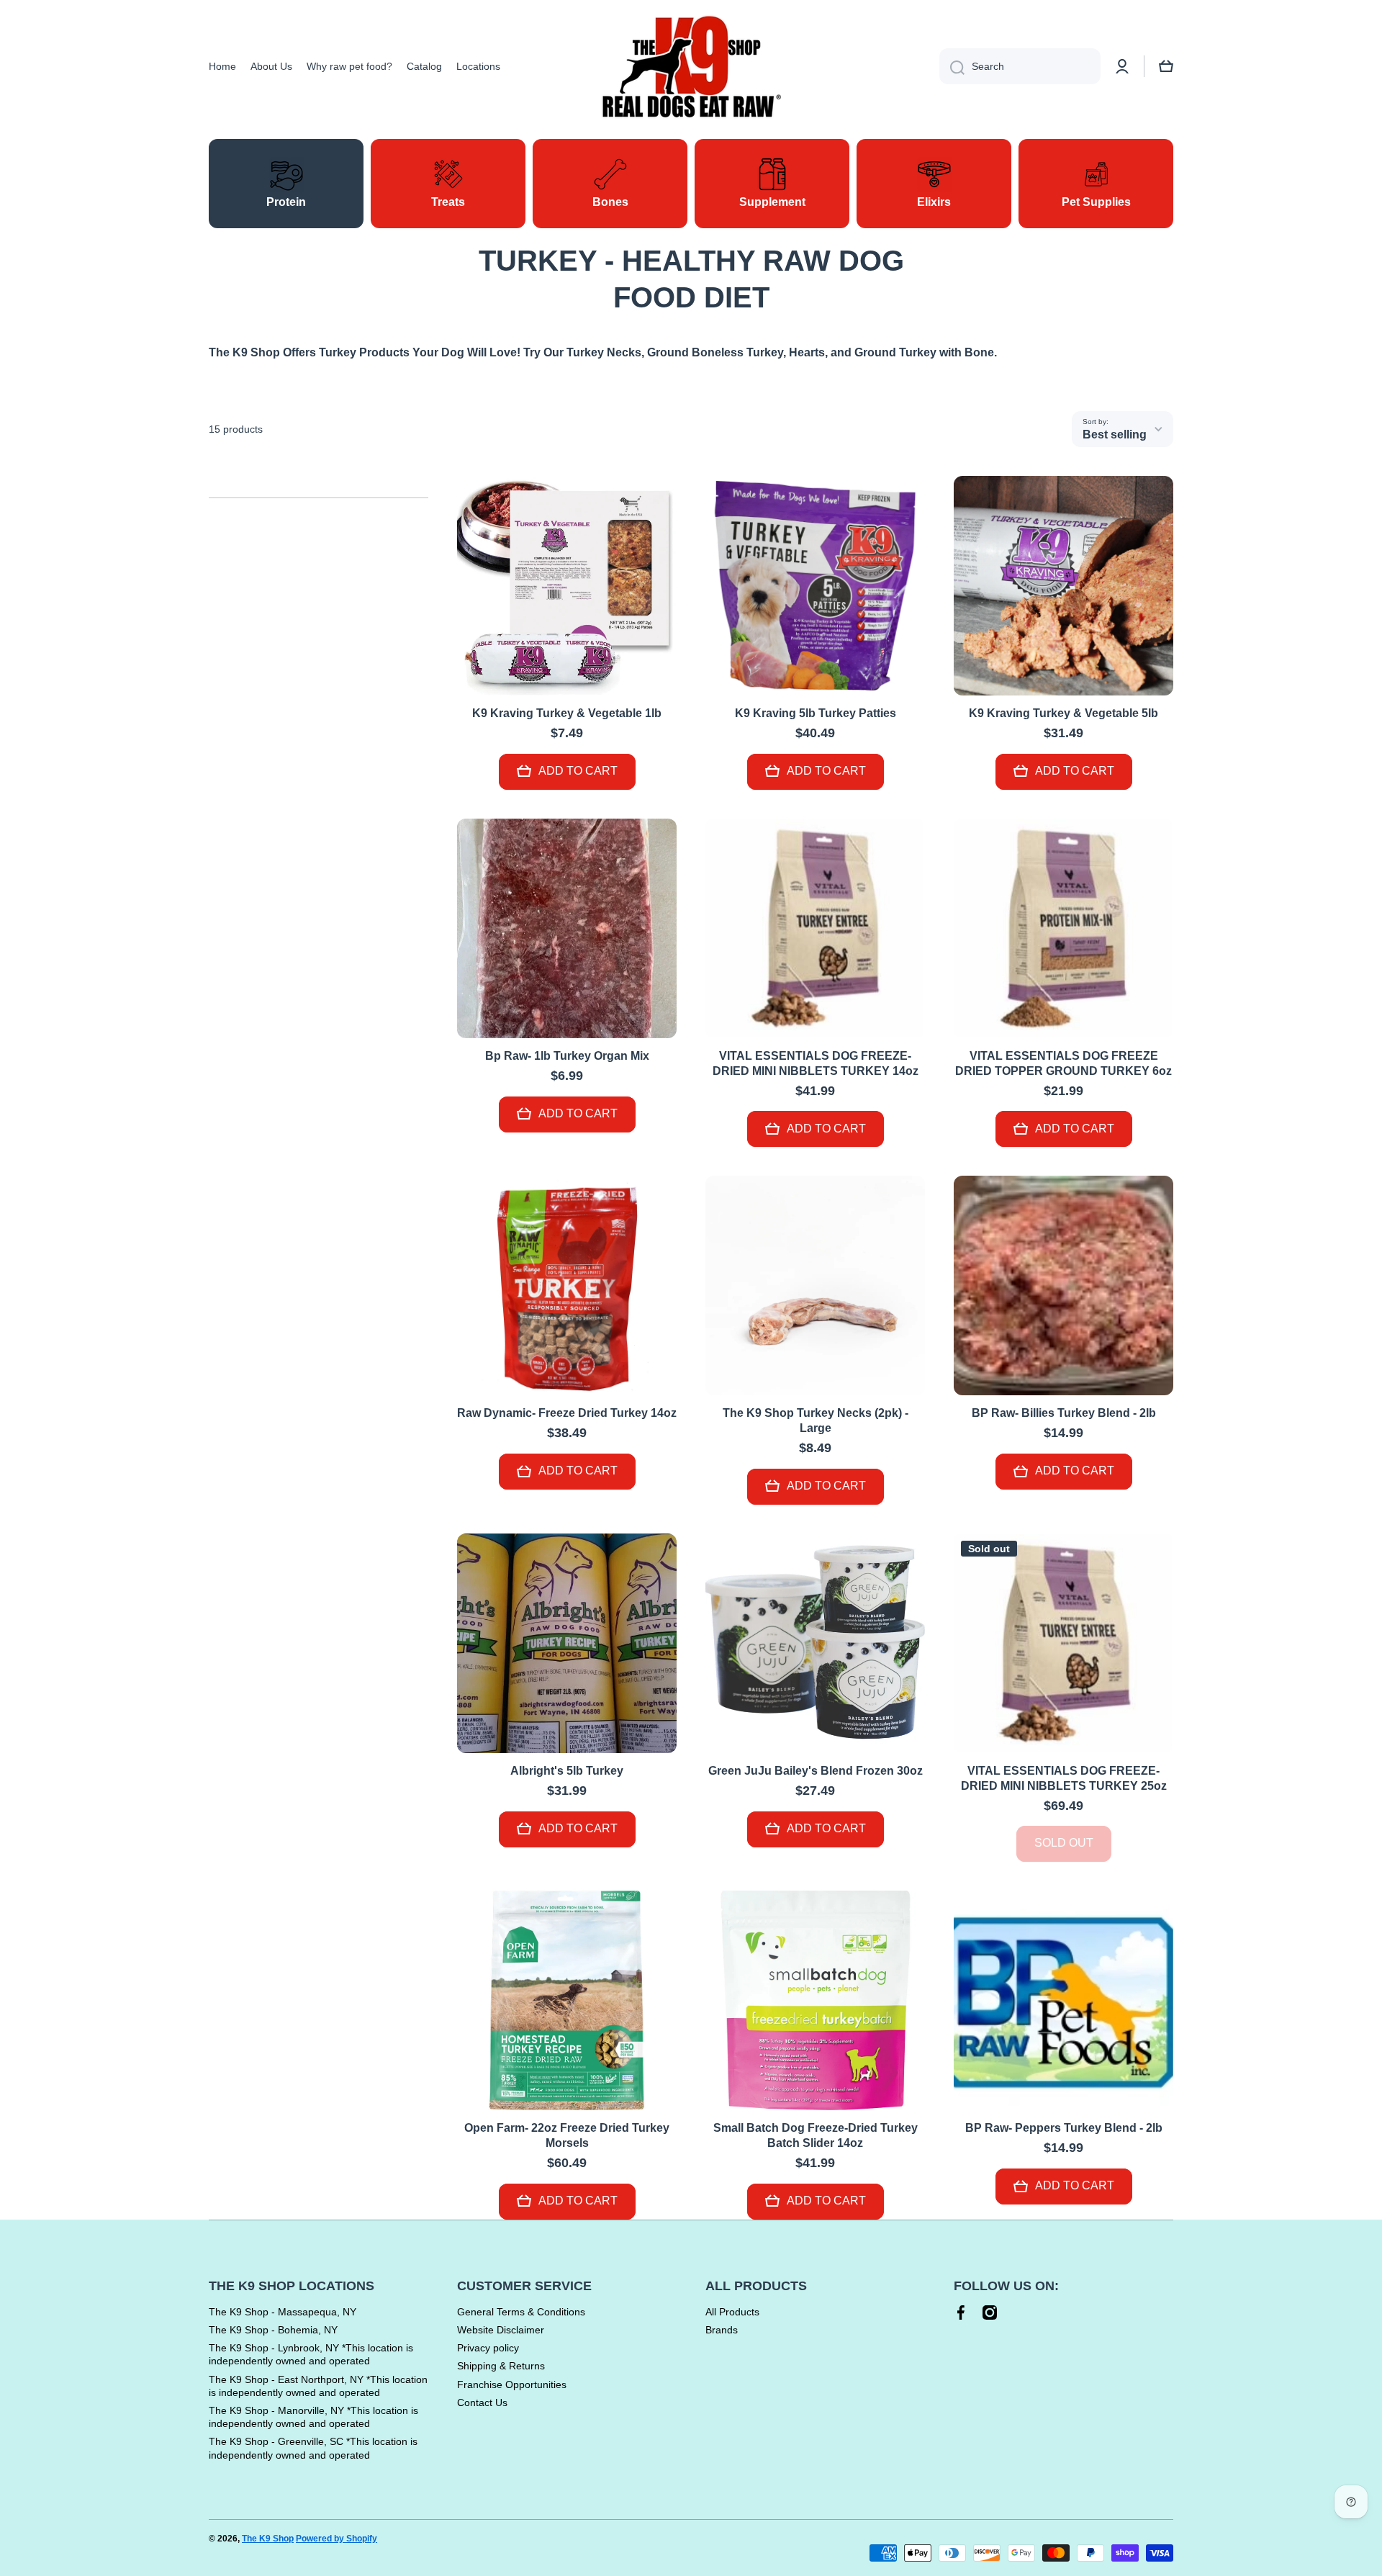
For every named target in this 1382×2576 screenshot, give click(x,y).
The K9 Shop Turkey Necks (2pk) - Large (816, 1420)
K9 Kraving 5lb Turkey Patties (816, 713)
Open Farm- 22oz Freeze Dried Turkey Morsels (567, 2135)
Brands (722, 2330)
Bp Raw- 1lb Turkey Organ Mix (567, 1056)
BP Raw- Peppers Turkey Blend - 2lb (1064, 2128)
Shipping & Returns (501, 2366)
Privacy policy (488, 2348)
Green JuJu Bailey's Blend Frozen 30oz (816, 1771)
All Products (732, 2312)
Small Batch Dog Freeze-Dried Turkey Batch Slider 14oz (816, 2135)
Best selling (1115, 434)
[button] (1166, 66)
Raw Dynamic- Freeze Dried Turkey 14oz (567, 1413)
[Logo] (691, 67)
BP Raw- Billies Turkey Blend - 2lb (1064, 1413)
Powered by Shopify (337, 2539)
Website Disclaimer (501, 2330)
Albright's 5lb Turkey (567, 1771)
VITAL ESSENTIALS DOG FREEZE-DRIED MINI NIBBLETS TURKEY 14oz (816, 1063)
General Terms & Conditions (521, 2312)
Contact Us (482, 2402)
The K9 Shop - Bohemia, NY (273, 2330)
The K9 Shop (268, 2539)
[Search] (952, 66)
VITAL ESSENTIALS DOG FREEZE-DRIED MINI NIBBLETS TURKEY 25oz (1064, 1778)
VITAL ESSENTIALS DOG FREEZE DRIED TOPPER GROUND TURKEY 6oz (1063, 1063)
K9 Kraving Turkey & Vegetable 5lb (1063, 713)
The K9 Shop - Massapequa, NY (283, 2312)
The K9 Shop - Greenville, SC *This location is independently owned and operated (313, 2448)
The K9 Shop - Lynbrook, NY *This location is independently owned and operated (311, 2354)
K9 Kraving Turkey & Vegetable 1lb (567, 713)
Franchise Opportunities (512, 2384)
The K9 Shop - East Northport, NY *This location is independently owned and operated (318, 2386)
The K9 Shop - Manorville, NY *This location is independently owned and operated (313, 2417)
